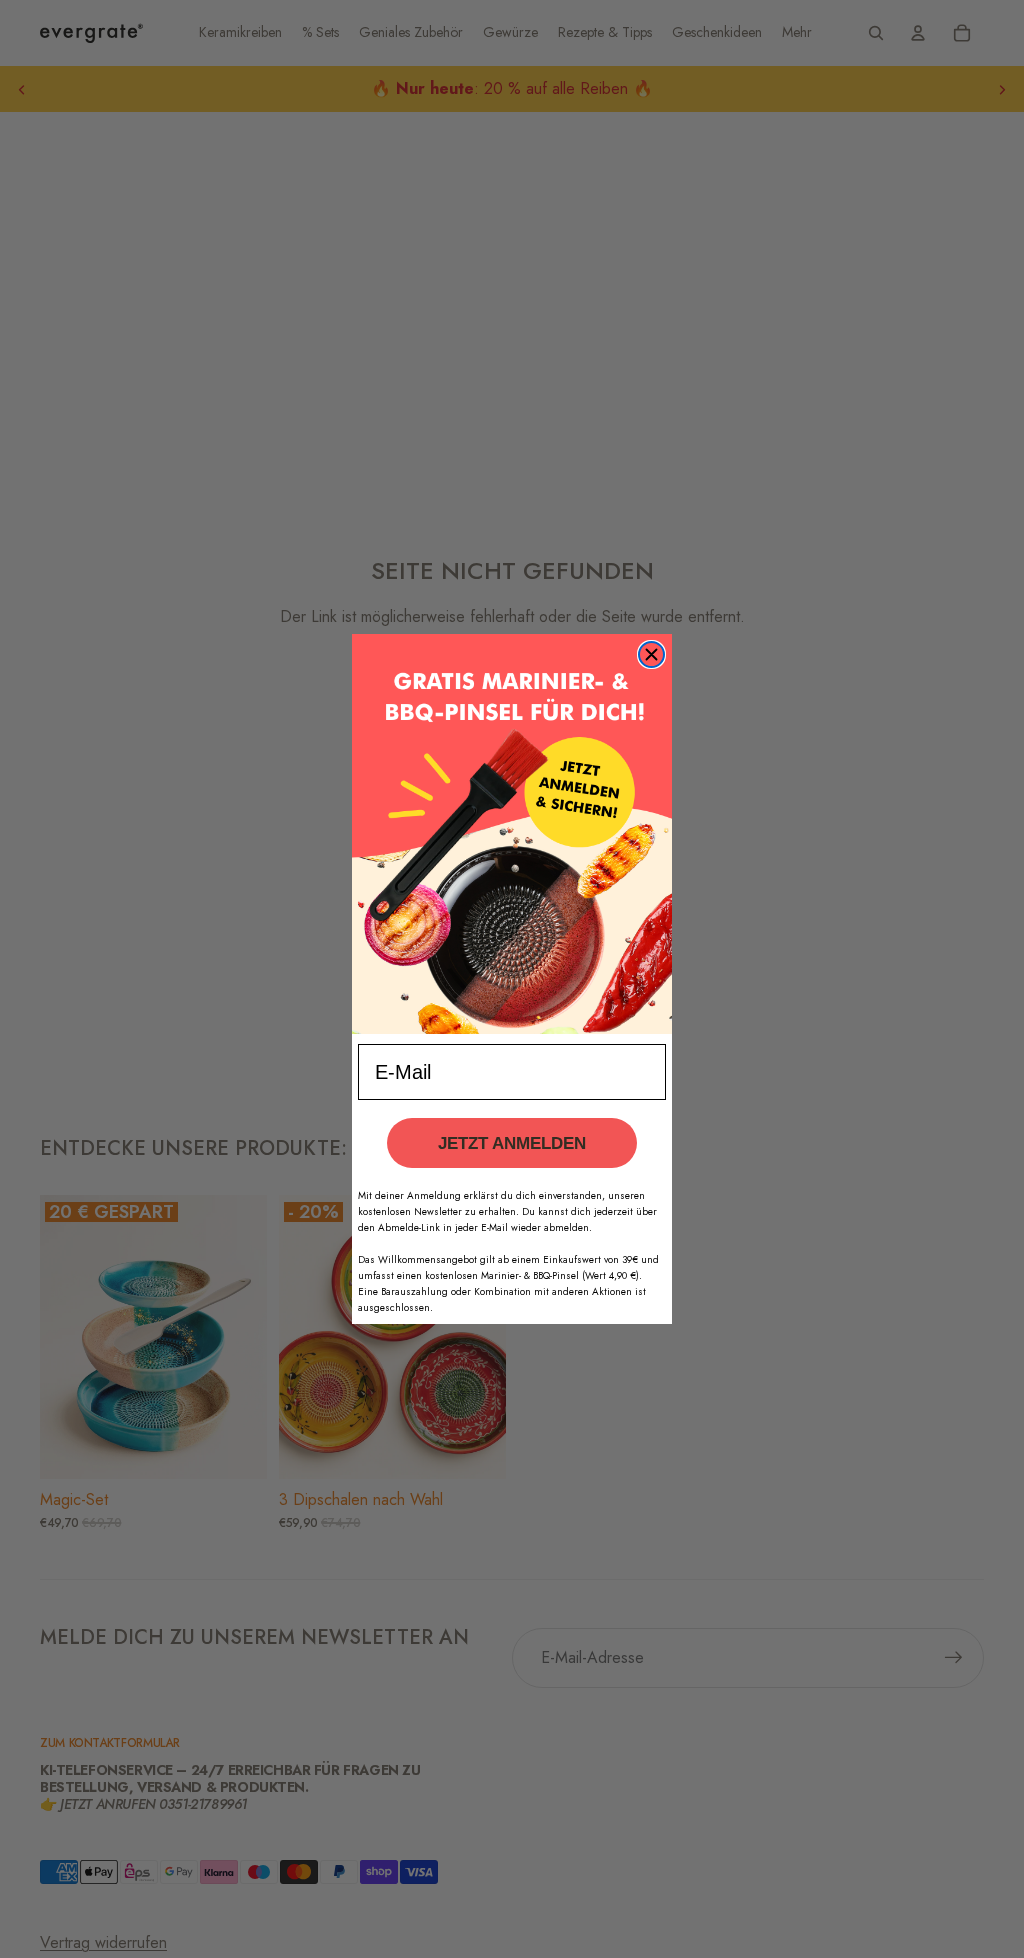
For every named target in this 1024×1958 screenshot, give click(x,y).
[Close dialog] (651, 654)
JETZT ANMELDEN (512, 1143)
